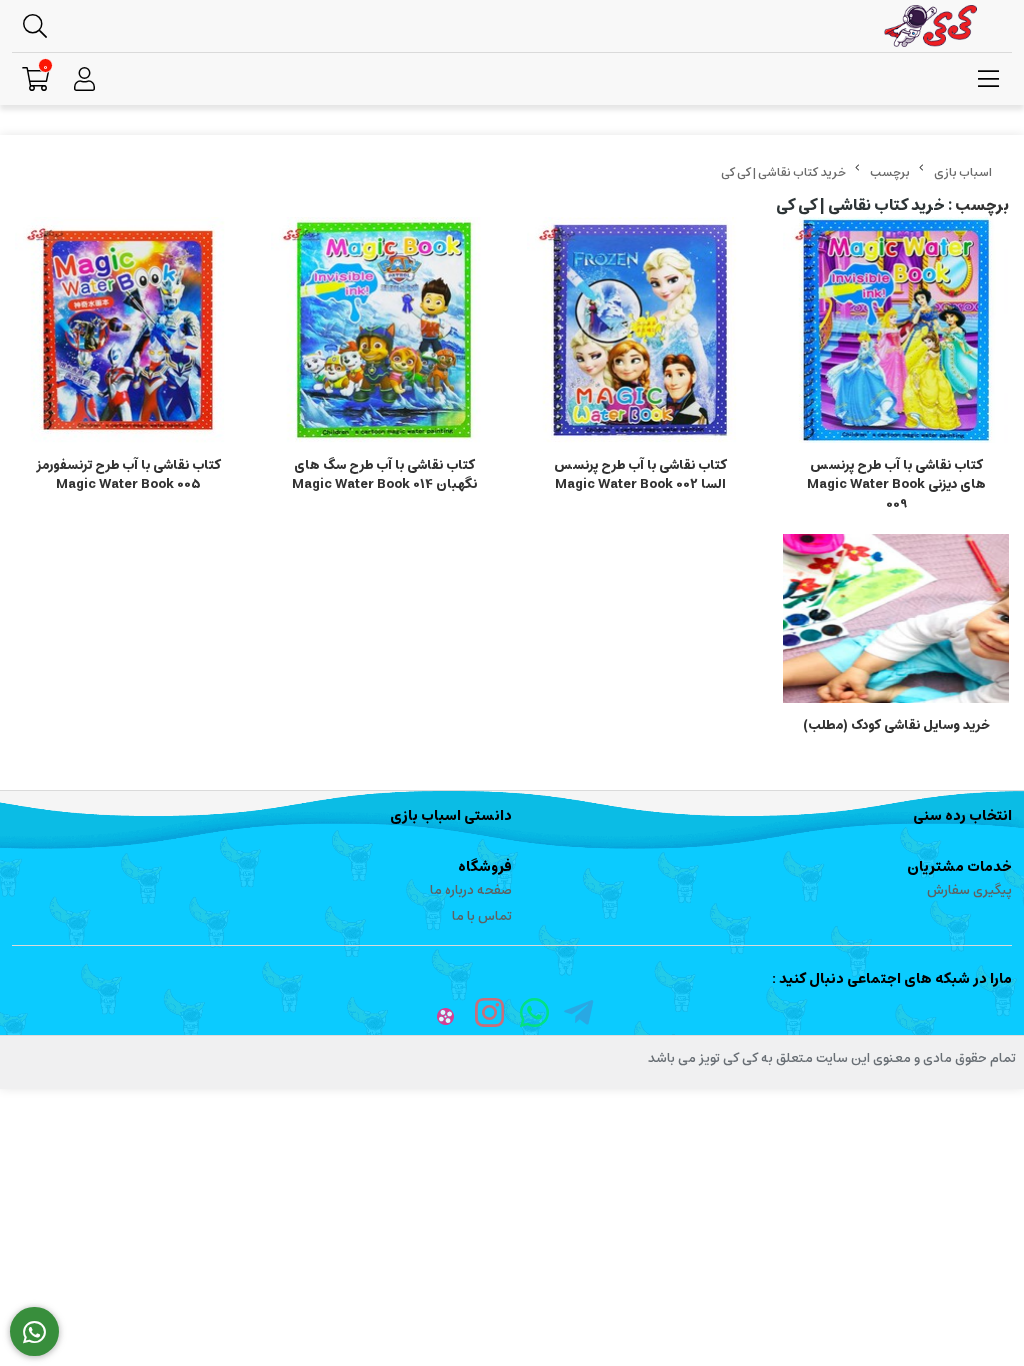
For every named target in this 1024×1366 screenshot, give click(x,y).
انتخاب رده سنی (962, 816)
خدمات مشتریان (959, 867)
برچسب (890, 172)
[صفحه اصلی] (963, 172)
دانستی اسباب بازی (451, 816)
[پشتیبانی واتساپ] (34, 1332)
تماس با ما (482, 916)
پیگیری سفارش (969, 890)
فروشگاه (485, 867)
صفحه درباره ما (471, 890)
